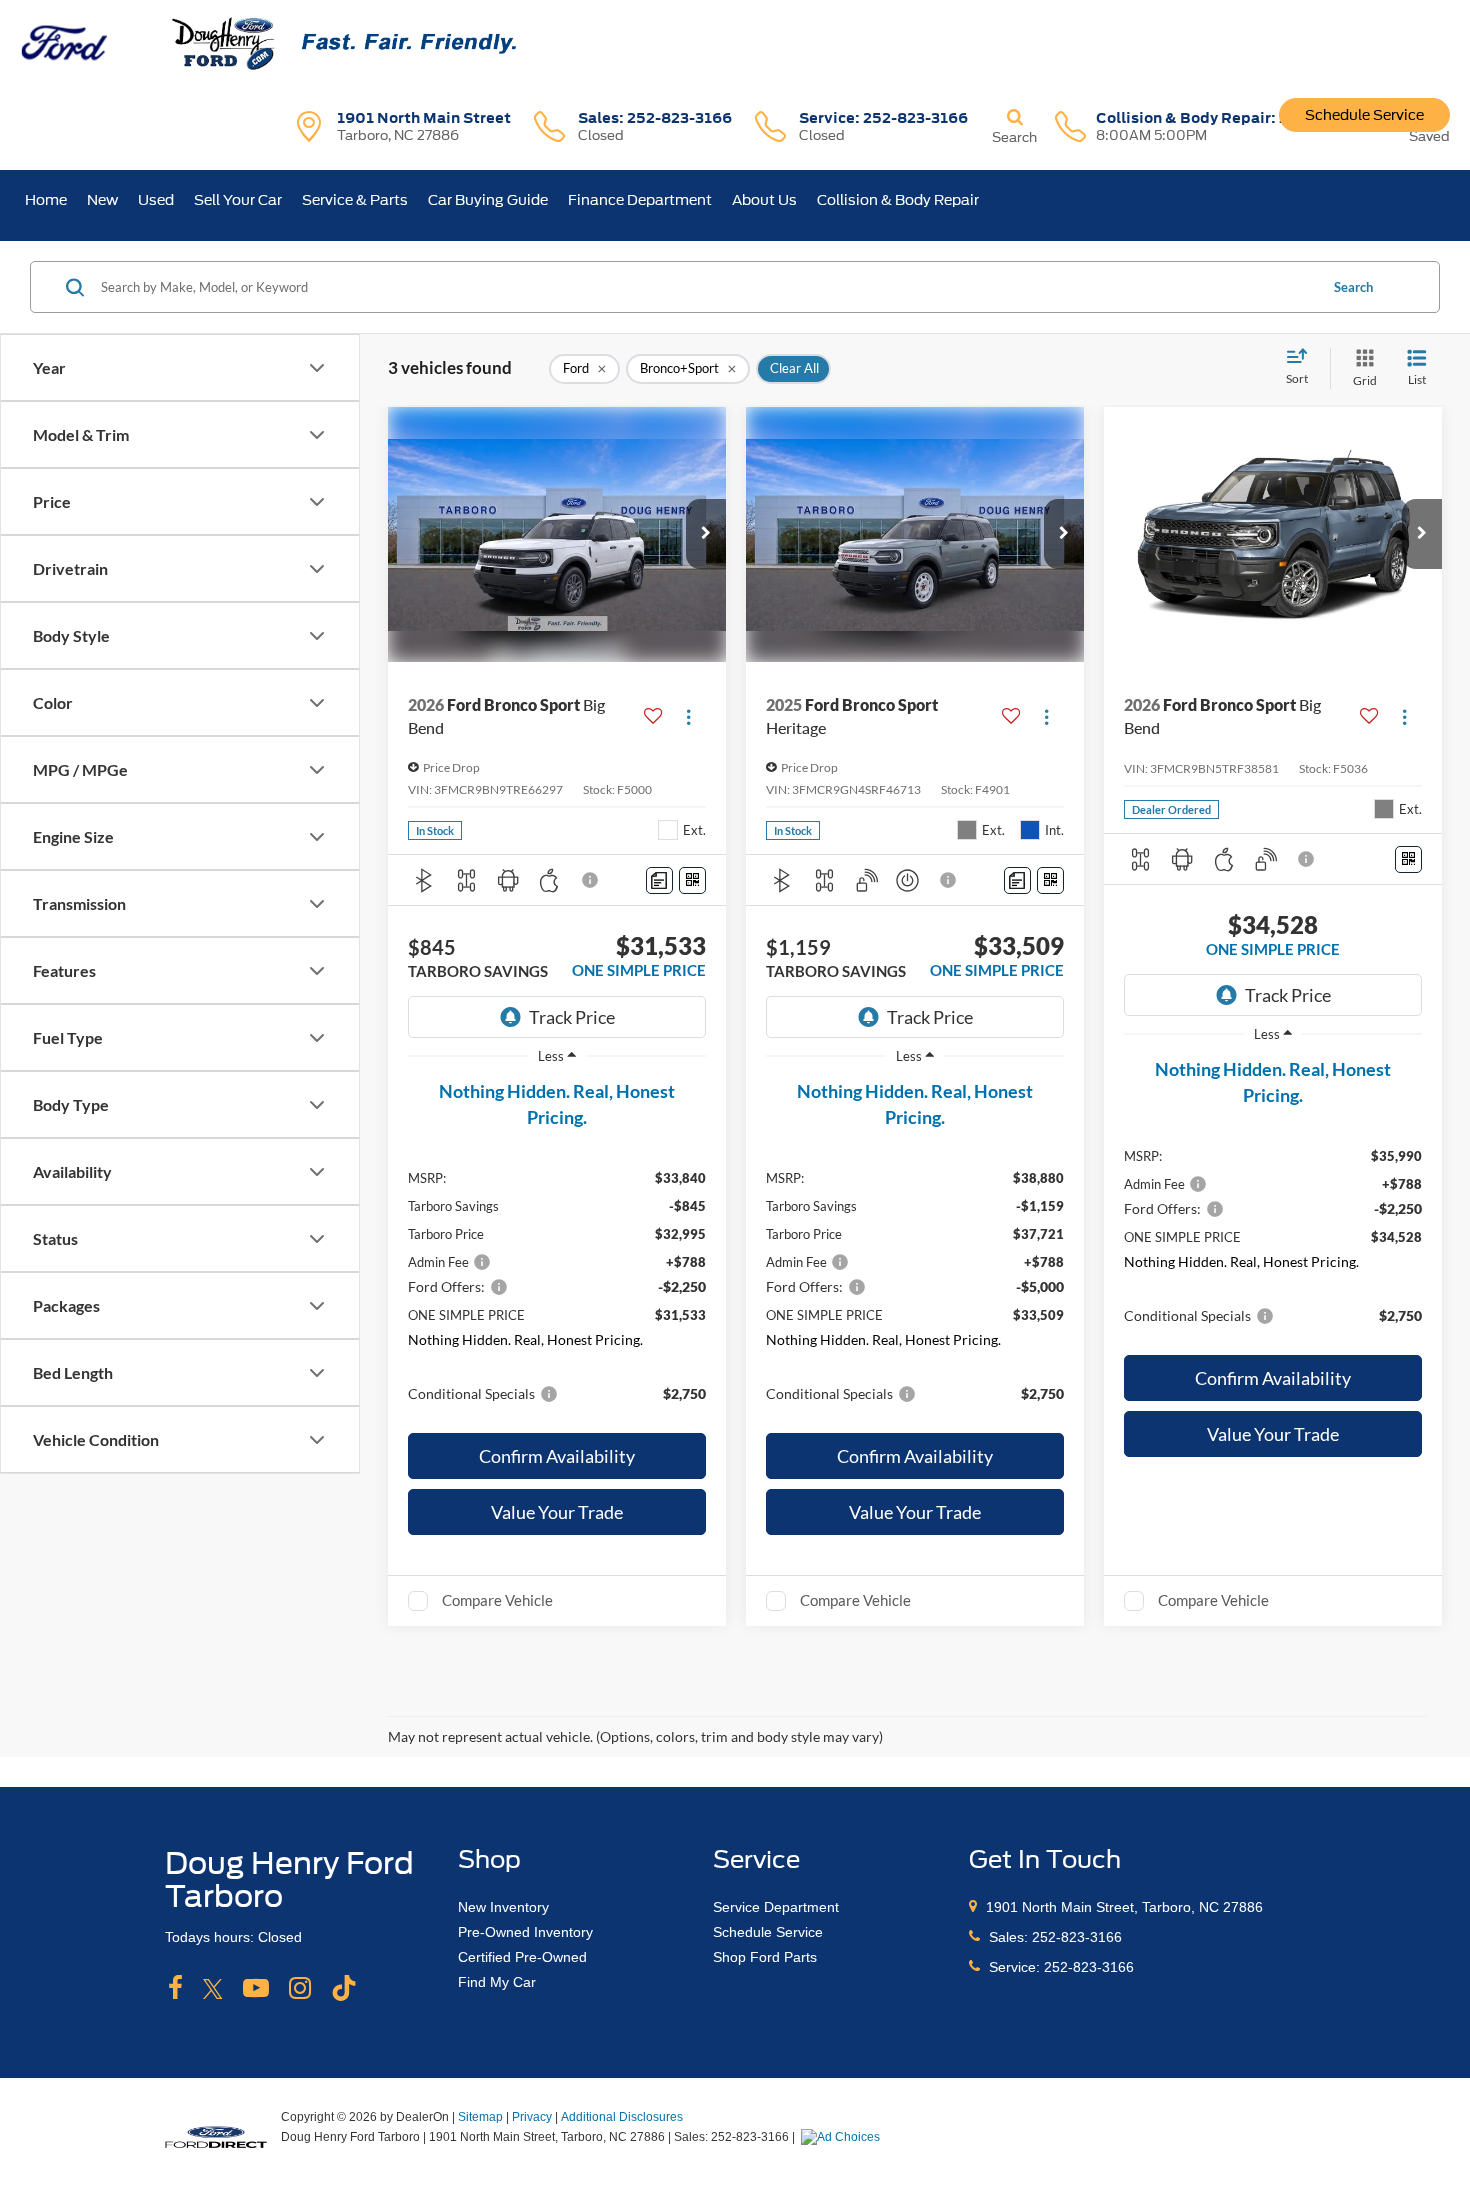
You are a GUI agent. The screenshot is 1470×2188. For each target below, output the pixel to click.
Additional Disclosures (622, 2117)
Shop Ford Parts (765, 1957)
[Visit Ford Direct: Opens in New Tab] (843, 2137)
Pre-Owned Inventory (525, 1932)
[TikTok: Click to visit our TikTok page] (344, 1989)
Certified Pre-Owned (522, 1957)
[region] (557, 1250)
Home (46, 200)
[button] (706, 534)
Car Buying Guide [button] (488, 200)
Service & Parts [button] (355, 200)
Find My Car (497, 1982)
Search (1353, 287)
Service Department (776, 1907)
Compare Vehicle (497, 1600)
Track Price (572, 1017)
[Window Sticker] (692, 880)
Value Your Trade (557, 1512)
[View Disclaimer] (591, 880)
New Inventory (503, 1907)
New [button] (102, 200)
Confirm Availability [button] (557, 1456)
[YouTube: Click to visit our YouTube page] (256, 1989)
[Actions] (688, 716)
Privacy (532, 2117)
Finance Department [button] (640, 200)
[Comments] (659, 880)
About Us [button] (764, 200)
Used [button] (156, 200)
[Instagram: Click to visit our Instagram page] (300, 1989)
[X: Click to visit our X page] (213, 1989)
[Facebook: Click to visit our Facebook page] (175, 1989)
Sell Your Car (238, 200)
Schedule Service (1364, 115)
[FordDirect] (216, 2136)
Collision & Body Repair (898, 200)
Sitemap (480, 2117)
